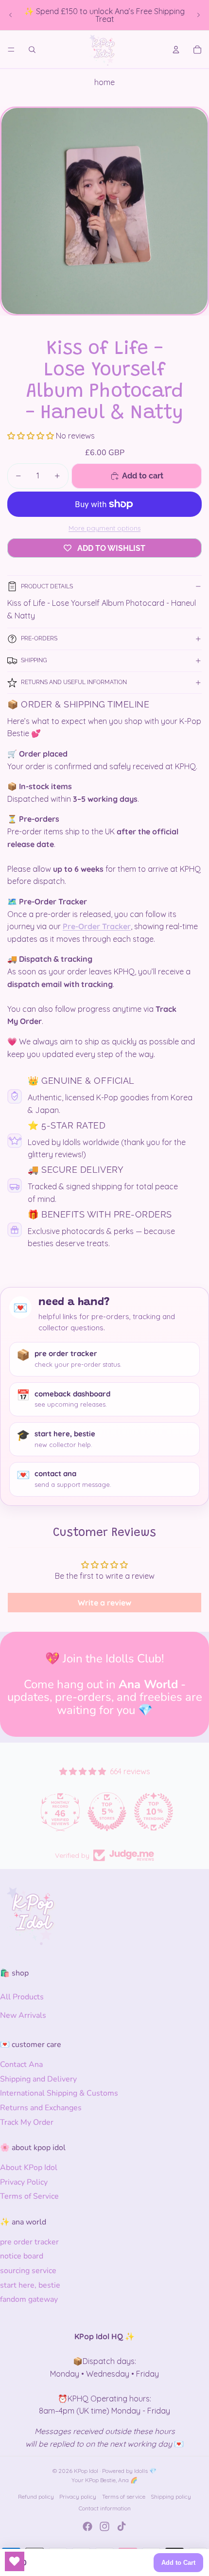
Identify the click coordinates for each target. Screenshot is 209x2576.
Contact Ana (21, 2064)
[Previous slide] (11, 15)
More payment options (104, 528)
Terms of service (124, 2497)
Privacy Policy (24, 2182)
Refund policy (36, 2497)
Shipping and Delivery (38, 2079)
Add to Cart (178, 2563)
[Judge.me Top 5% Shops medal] (104, 1812)
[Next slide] (198, 15)
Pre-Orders (39, 638)
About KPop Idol (29, 2168)
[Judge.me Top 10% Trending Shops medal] (151, 1812)
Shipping (34, 660)
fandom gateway (29, 2299)
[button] (32, 436)
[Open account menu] (176, 50)
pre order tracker (29, 2242)
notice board (22, 2256)
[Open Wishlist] (15, 2561)
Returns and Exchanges (41, 2108)
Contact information (105, 2508)
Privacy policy (78, 2497)
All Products (22, 1997)
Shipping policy (171, 2497)
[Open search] (32, 50)
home (104, 82)
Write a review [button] (104, 1603)
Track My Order (27, 2122)
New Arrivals (23, 2015)
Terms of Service (29, 2196)
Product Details (47, 586)
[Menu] (11, 50)
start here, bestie (30, 2285)
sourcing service (28, 2271)
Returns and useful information (74, 682)
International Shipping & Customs (59, 2093)
